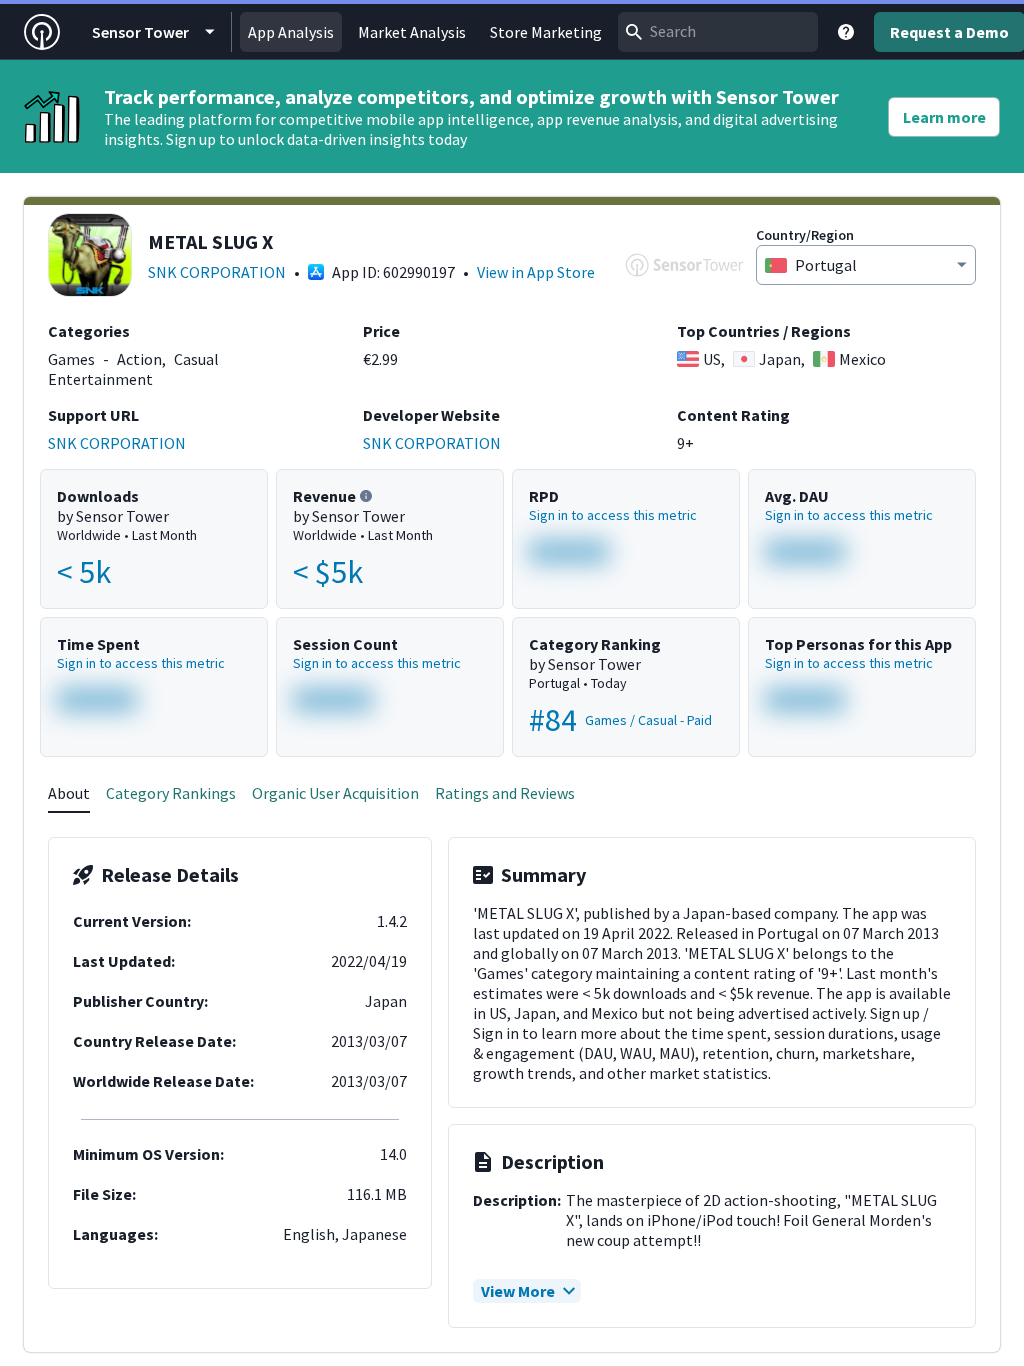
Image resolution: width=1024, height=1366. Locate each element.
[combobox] (718, 32)
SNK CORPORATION (217, 272)
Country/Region (805, 235)
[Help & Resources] (846, 32)
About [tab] (69, 793)
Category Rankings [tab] (171, 793)
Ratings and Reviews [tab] (505, 793)
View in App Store (536, 272)
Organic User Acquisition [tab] (335, 793)
